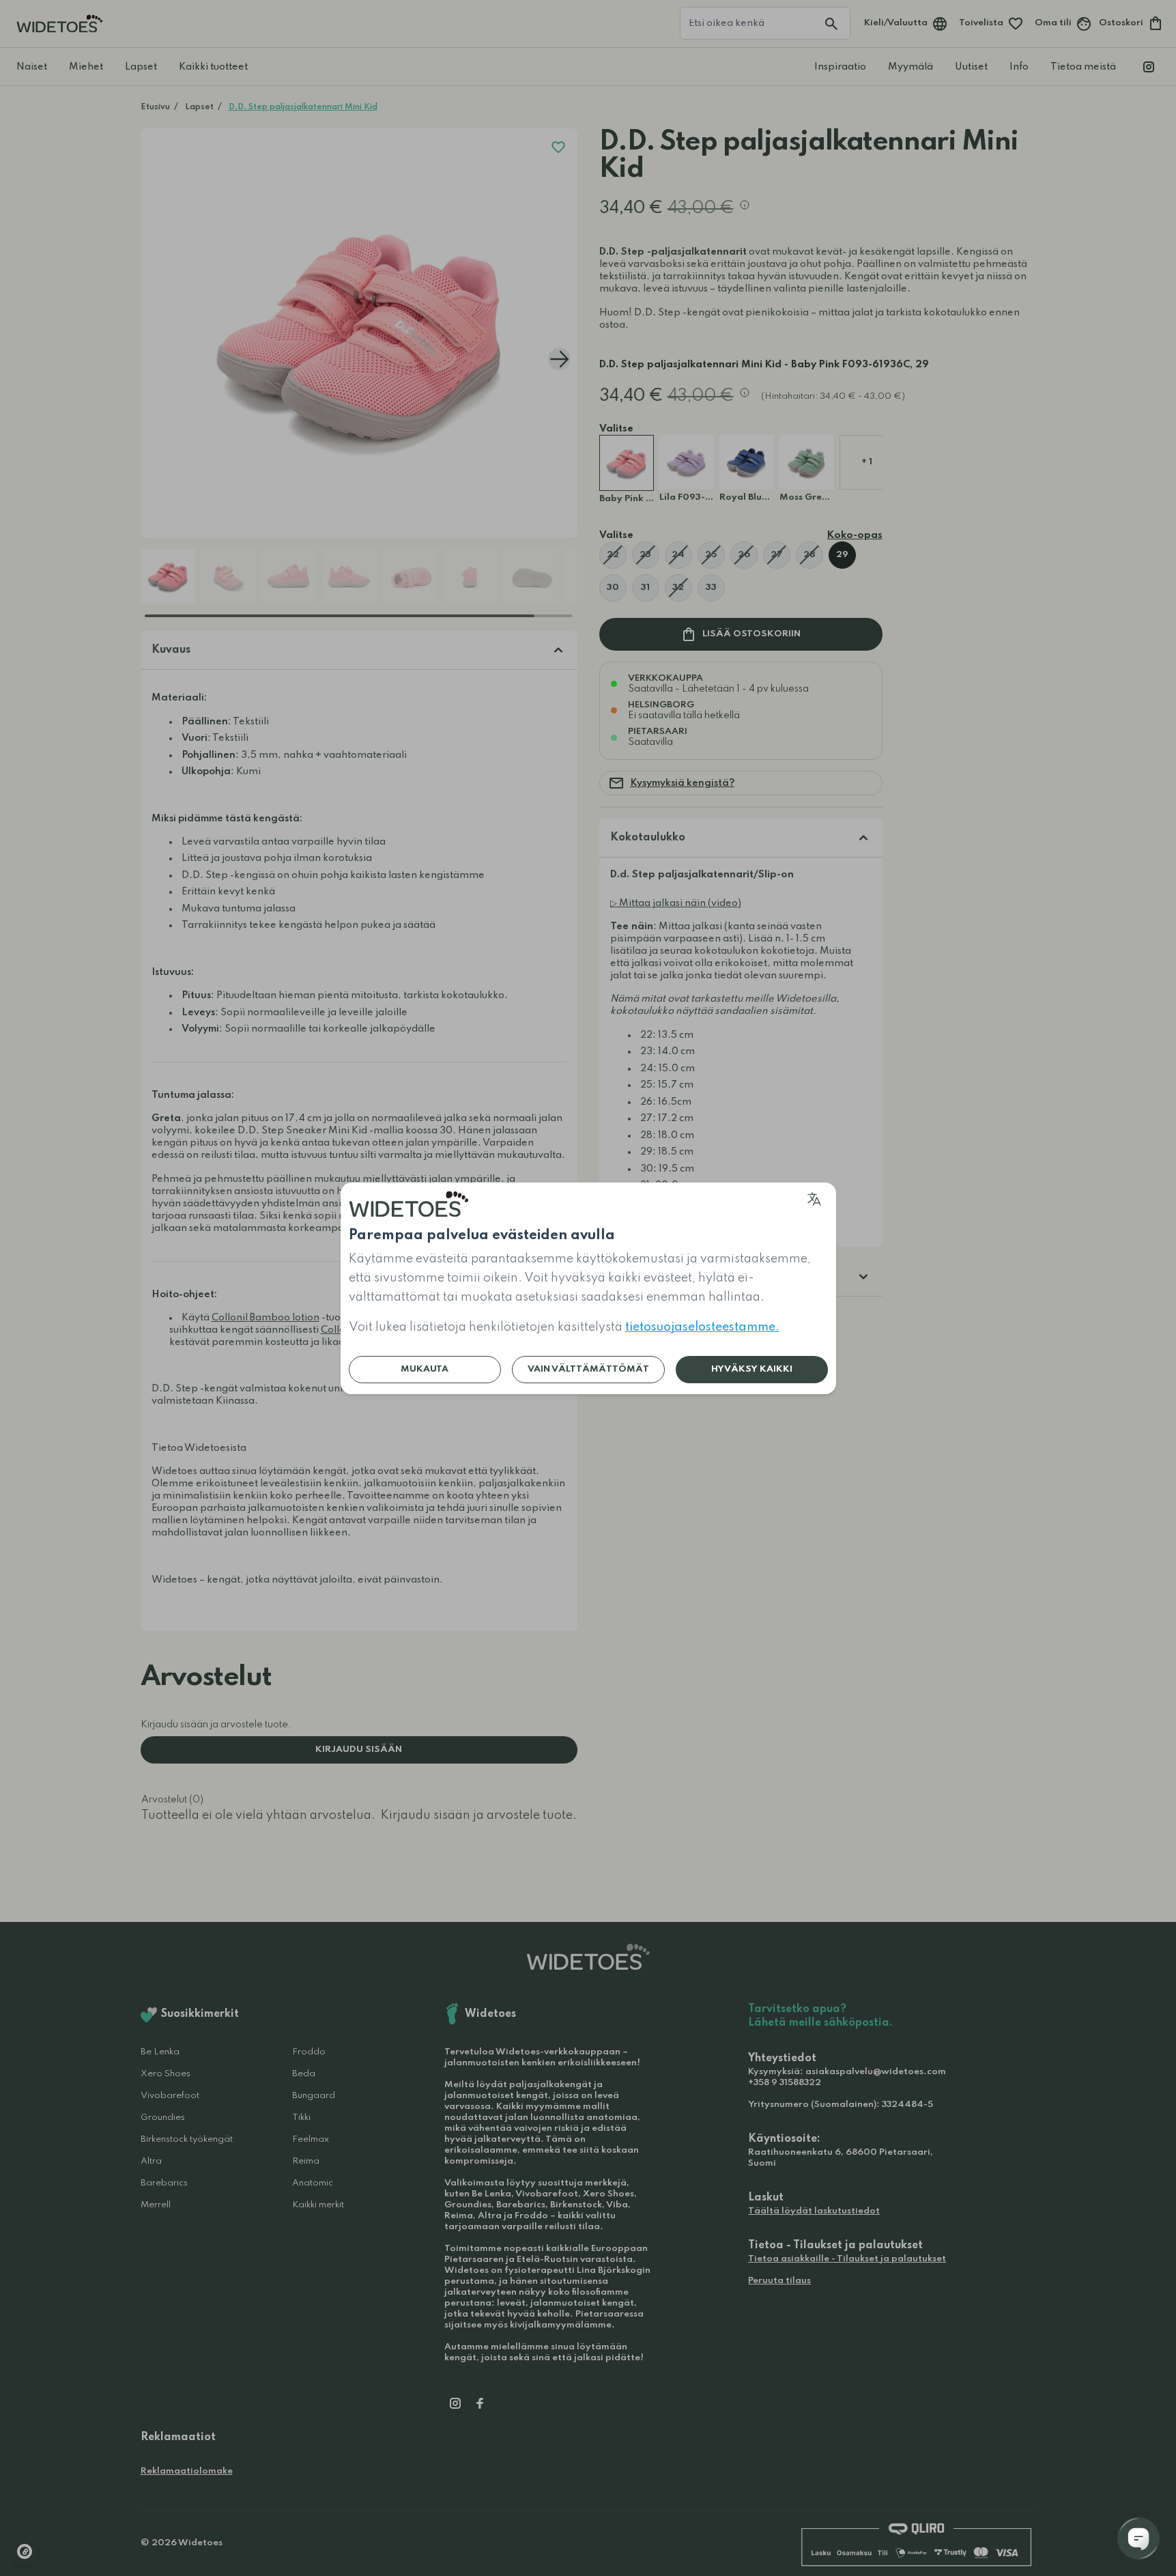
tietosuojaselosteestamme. (702, 1327)
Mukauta (425, 1369)
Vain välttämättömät (588, 1369)
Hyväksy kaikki (752, 1369)
